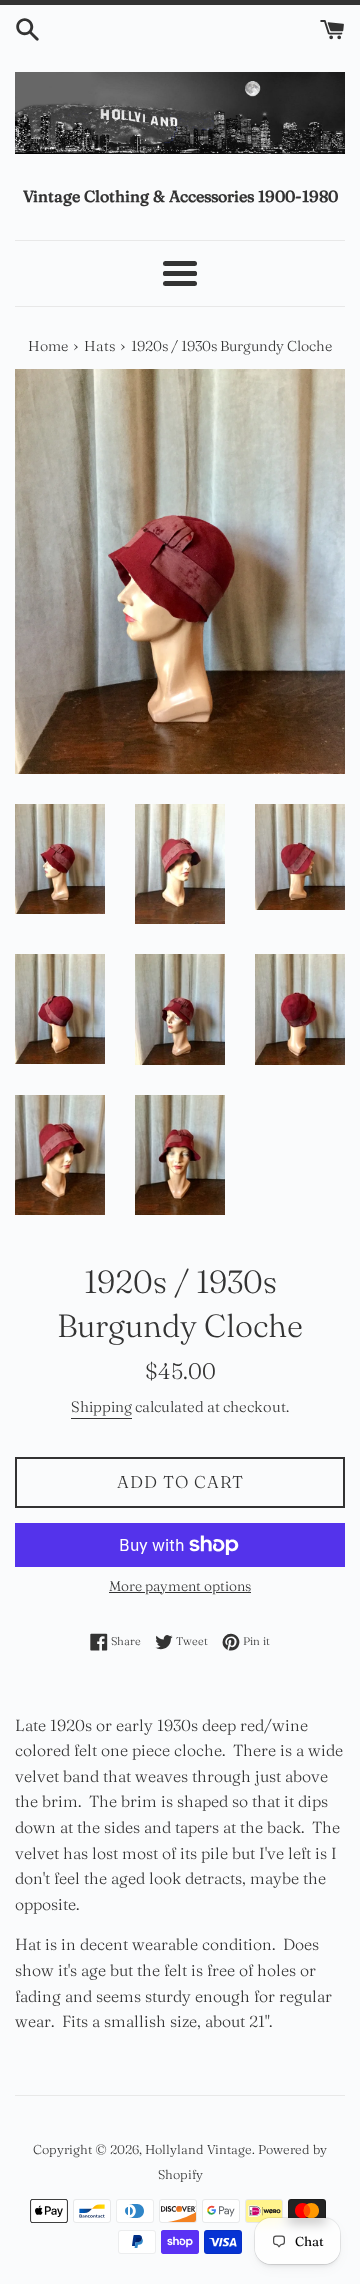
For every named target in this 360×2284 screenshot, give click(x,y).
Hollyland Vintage (198, 2149)
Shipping (101, 1406)
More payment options (180, 1586)
